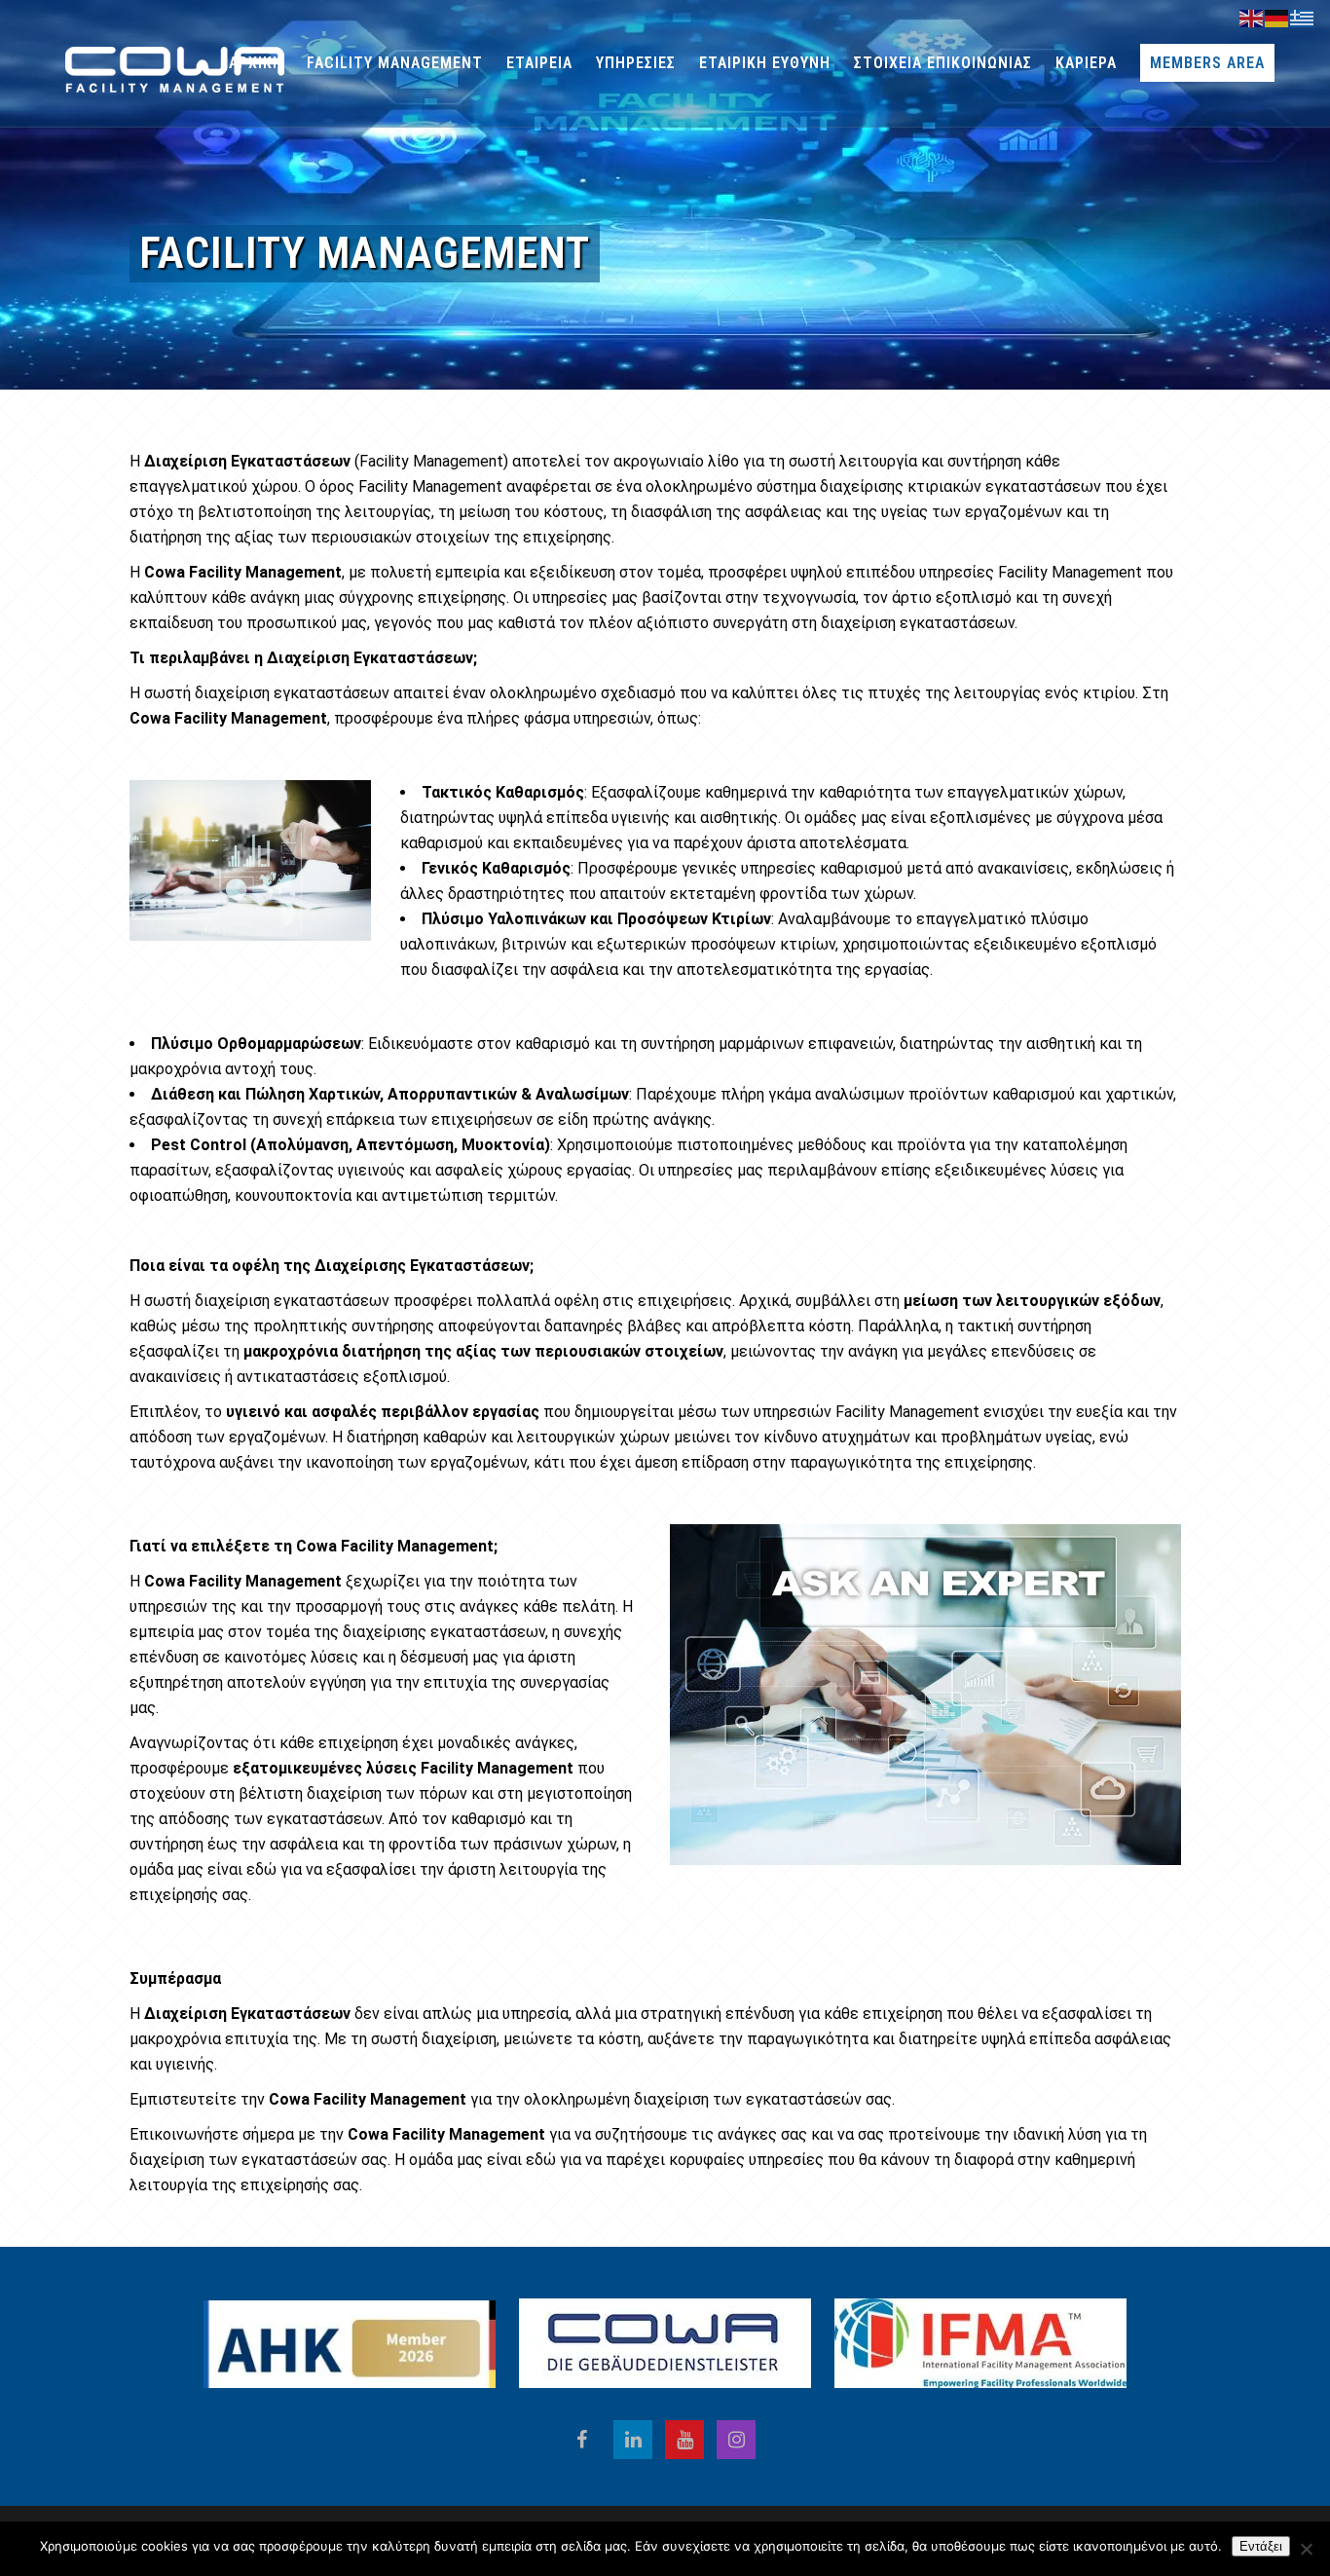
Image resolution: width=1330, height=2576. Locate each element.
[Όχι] (1306, 2549)
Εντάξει (1261, 2546)
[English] (1252, 18)
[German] (1277, 18)
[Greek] (1303, 18)
